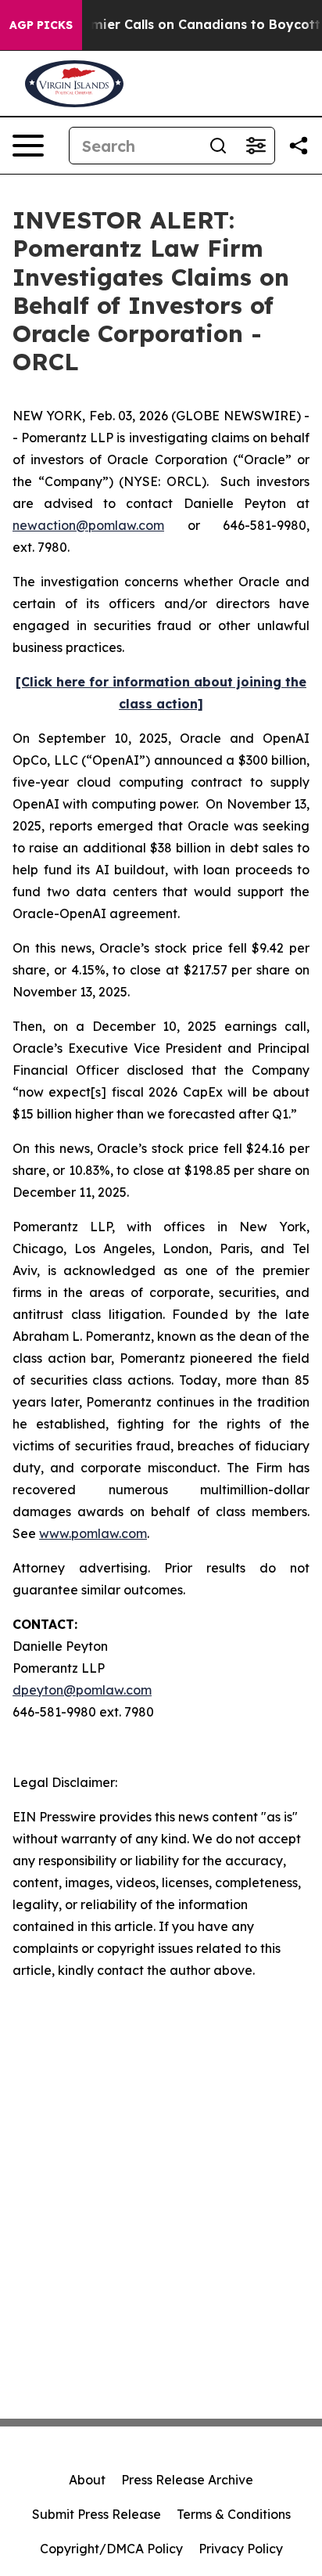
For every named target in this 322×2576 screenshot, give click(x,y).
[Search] (218, 146)
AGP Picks (41, 25)
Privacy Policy (241, 2549)
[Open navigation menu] (28, 146)
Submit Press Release (97, 2514)
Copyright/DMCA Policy (111, 2549)
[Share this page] (299, 146)
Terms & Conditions (234, 2514)
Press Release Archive (187, 2480)
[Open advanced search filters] (256, 146)
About (87, 2480)
